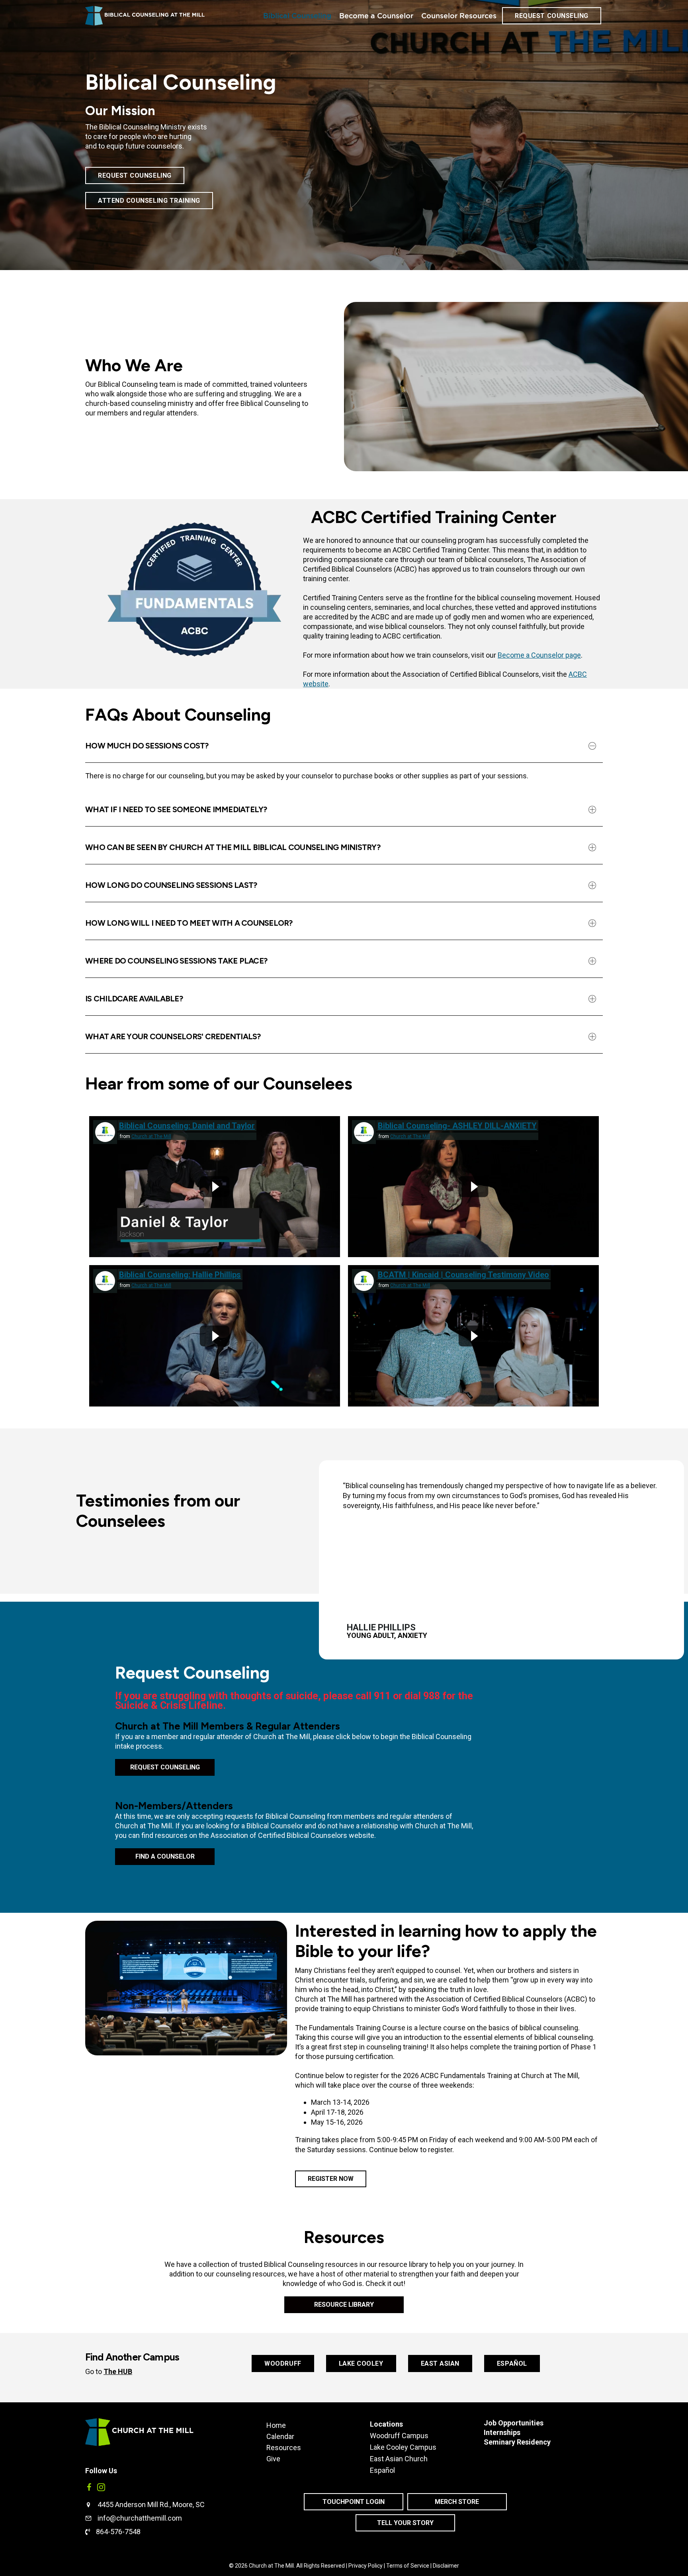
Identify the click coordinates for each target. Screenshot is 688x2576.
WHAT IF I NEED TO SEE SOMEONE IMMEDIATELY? (176, 809)
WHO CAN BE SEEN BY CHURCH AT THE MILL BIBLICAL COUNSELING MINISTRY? (233, 847)
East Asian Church (399, 2459)
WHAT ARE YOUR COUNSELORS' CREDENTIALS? (173, 1036)
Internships (502, 2432)
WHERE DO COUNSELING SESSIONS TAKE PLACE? (176, 961)
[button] (344, 746)
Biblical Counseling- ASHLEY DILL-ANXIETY (457, 1126)
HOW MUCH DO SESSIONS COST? (147, 746)
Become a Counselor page (539, 655)
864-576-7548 (118, 2532)
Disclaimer (446, 2566)
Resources (284, 2447)
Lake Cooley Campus (403, 2447)
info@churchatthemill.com (140, 2518)
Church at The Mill (151, 1136)
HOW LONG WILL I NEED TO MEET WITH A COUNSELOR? (189, 923)
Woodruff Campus (399, 2436)
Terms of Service (408, 2566)
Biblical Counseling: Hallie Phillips (180, 1275)
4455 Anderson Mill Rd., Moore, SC (151, 2504)
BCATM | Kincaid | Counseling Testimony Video (463, 1275)
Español (382, 2470)
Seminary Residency (517, 2442)
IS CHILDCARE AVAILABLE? (134, 999)
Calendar (280, 2436)
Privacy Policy (365, 2566)
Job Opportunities (514, 2423)
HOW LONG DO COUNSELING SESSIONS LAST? (171, 885)
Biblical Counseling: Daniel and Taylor (187, 1126)
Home (276, 2425)
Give (273, 2458)
